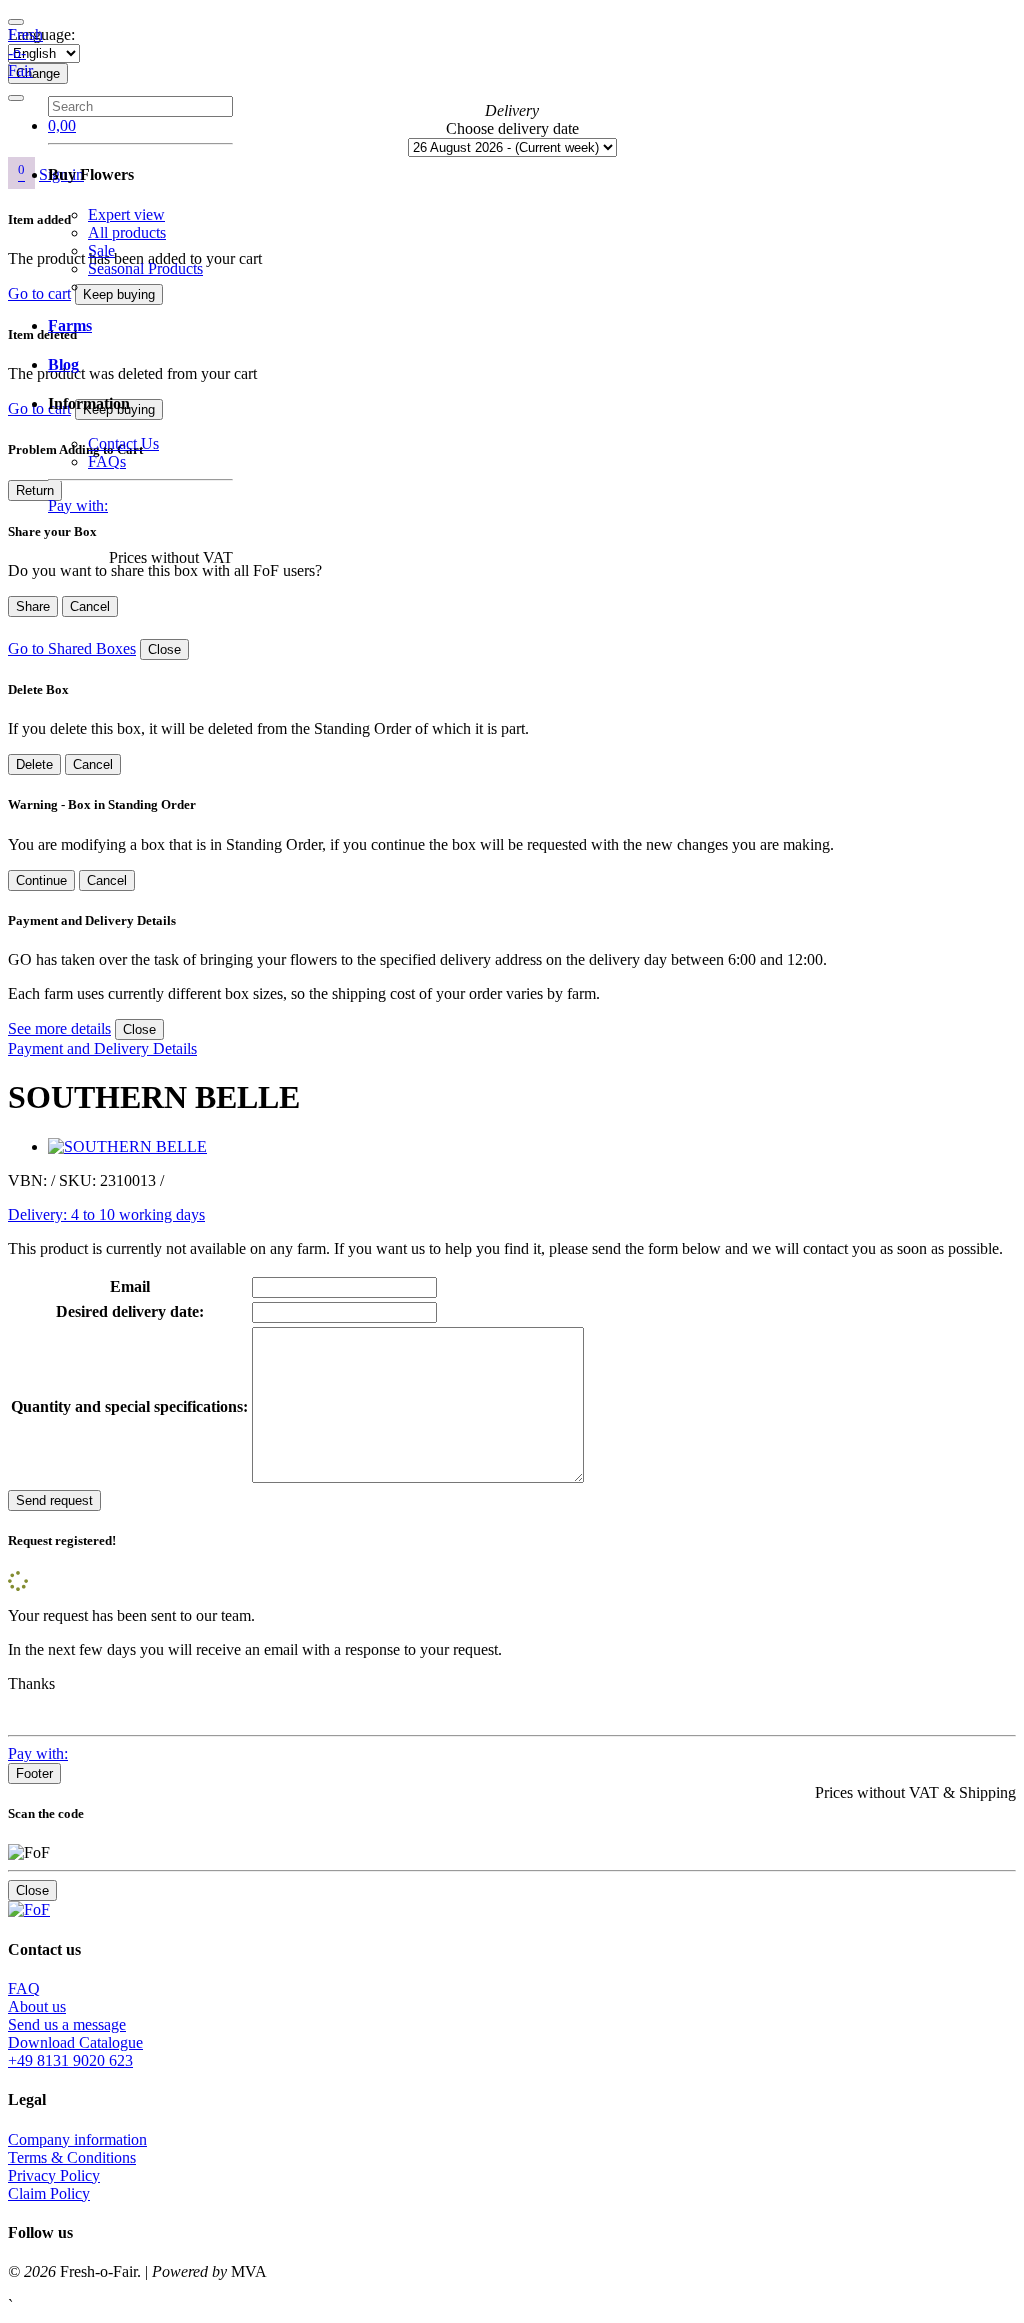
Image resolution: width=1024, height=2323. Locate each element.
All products (127, 232)
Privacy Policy (54, 2175)
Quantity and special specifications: (129, 1406)
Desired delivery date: (130, 1311)
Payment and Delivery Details (102, 1048)
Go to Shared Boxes (72, 648)
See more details (59, 1028)
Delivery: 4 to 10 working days (106, 1214)
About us (37, 2006)
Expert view (126, 214)
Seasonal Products (145, 268)
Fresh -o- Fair (25, 52)
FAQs (107, 461)
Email (130, 1286)
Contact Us (123, 443)
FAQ (24, 1988)
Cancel (90, 606)
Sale (101, 250)
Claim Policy (49, 2193)
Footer (34, 1773)
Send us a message (67, 2024)
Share (33, 606)
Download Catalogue (75, 2042)
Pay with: (78, 505)
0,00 (62, 125)
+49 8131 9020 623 (70, 2060)
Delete (34, 764)
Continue (41, 880)
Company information (77, 2139)
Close (164, 649)
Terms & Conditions (72, 2157)
